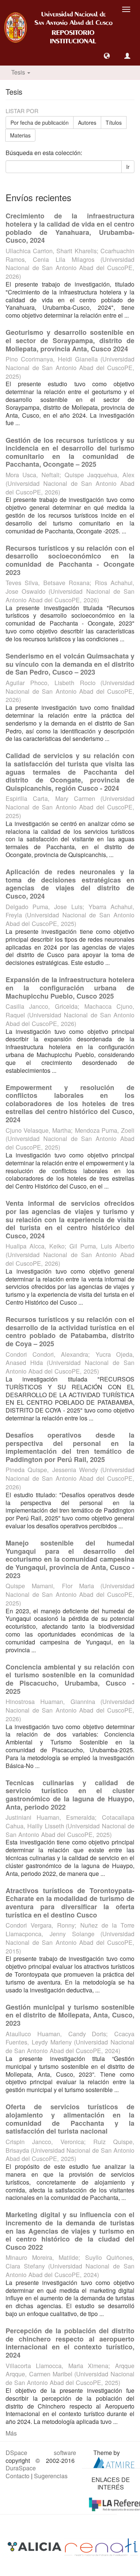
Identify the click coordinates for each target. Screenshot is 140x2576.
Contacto (18, 2476)
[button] (107, 56)
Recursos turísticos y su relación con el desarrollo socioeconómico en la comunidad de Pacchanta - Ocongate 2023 (70, 560)
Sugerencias (51, 2476)
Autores (87, 122)
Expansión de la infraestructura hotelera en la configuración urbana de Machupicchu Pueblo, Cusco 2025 (70, 988)
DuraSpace (21, 2468)
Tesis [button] (19, 72)
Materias (20, 135)
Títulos (114, 122)
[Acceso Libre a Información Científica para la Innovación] (35, 2546)
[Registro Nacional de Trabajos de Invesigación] (101, 2546)
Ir (128, 167)
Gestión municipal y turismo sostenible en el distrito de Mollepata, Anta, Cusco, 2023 (70, 2015)
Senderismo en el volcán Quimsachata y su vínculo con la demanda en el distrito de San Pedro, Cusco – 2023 (70, 664)
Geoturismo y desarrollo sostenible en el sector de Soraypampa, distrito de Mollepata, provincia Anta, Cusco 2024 (70, 340)
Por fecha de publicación (40, 122)
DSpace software (41, 2453)
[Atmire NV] (114, 2462)
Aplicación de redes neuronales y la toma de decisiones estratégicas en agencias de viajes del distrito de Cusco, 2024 (70, 884)
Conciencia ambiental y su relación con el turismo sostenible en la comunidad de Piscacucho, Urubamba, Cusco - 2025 (70, 1679)
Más (11, 2433)
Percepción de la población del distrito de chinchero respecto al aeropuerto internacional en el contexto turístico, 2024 (70, 2343)
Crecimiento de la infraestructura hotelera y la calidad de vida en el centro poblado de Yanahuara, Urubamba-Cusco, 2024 (70, 228)
